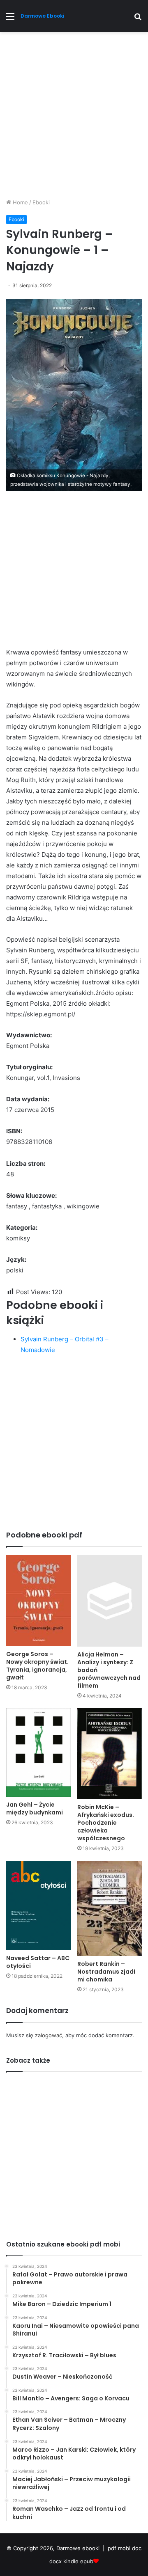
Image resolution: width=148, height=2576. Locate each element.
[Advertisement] (74, 118)
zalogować (49, 2035)
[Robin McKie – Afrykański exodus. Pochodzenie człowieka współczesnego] (110, 1754)
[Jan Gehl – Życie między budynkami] (38, 1752)
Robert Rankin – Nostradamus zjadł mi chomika (106, 1972)
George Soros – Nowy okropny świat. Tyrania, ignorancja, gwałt (37, 1666)
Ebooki (41, 202)
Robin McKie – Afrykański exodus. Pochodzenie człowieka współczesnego (106, 1823)
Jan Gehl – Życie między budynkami (35, 1808)
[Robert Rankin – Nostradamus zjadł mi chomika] (110, 1908)
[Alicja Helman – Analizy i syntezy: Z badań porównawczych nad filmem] (110, 1601)
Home (20, 202)
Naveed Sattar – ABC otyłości (38, 1962)
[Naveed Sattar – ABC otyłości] (38, 1906)
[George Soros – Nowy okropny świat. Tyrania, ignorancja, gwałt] (38, 1601)
